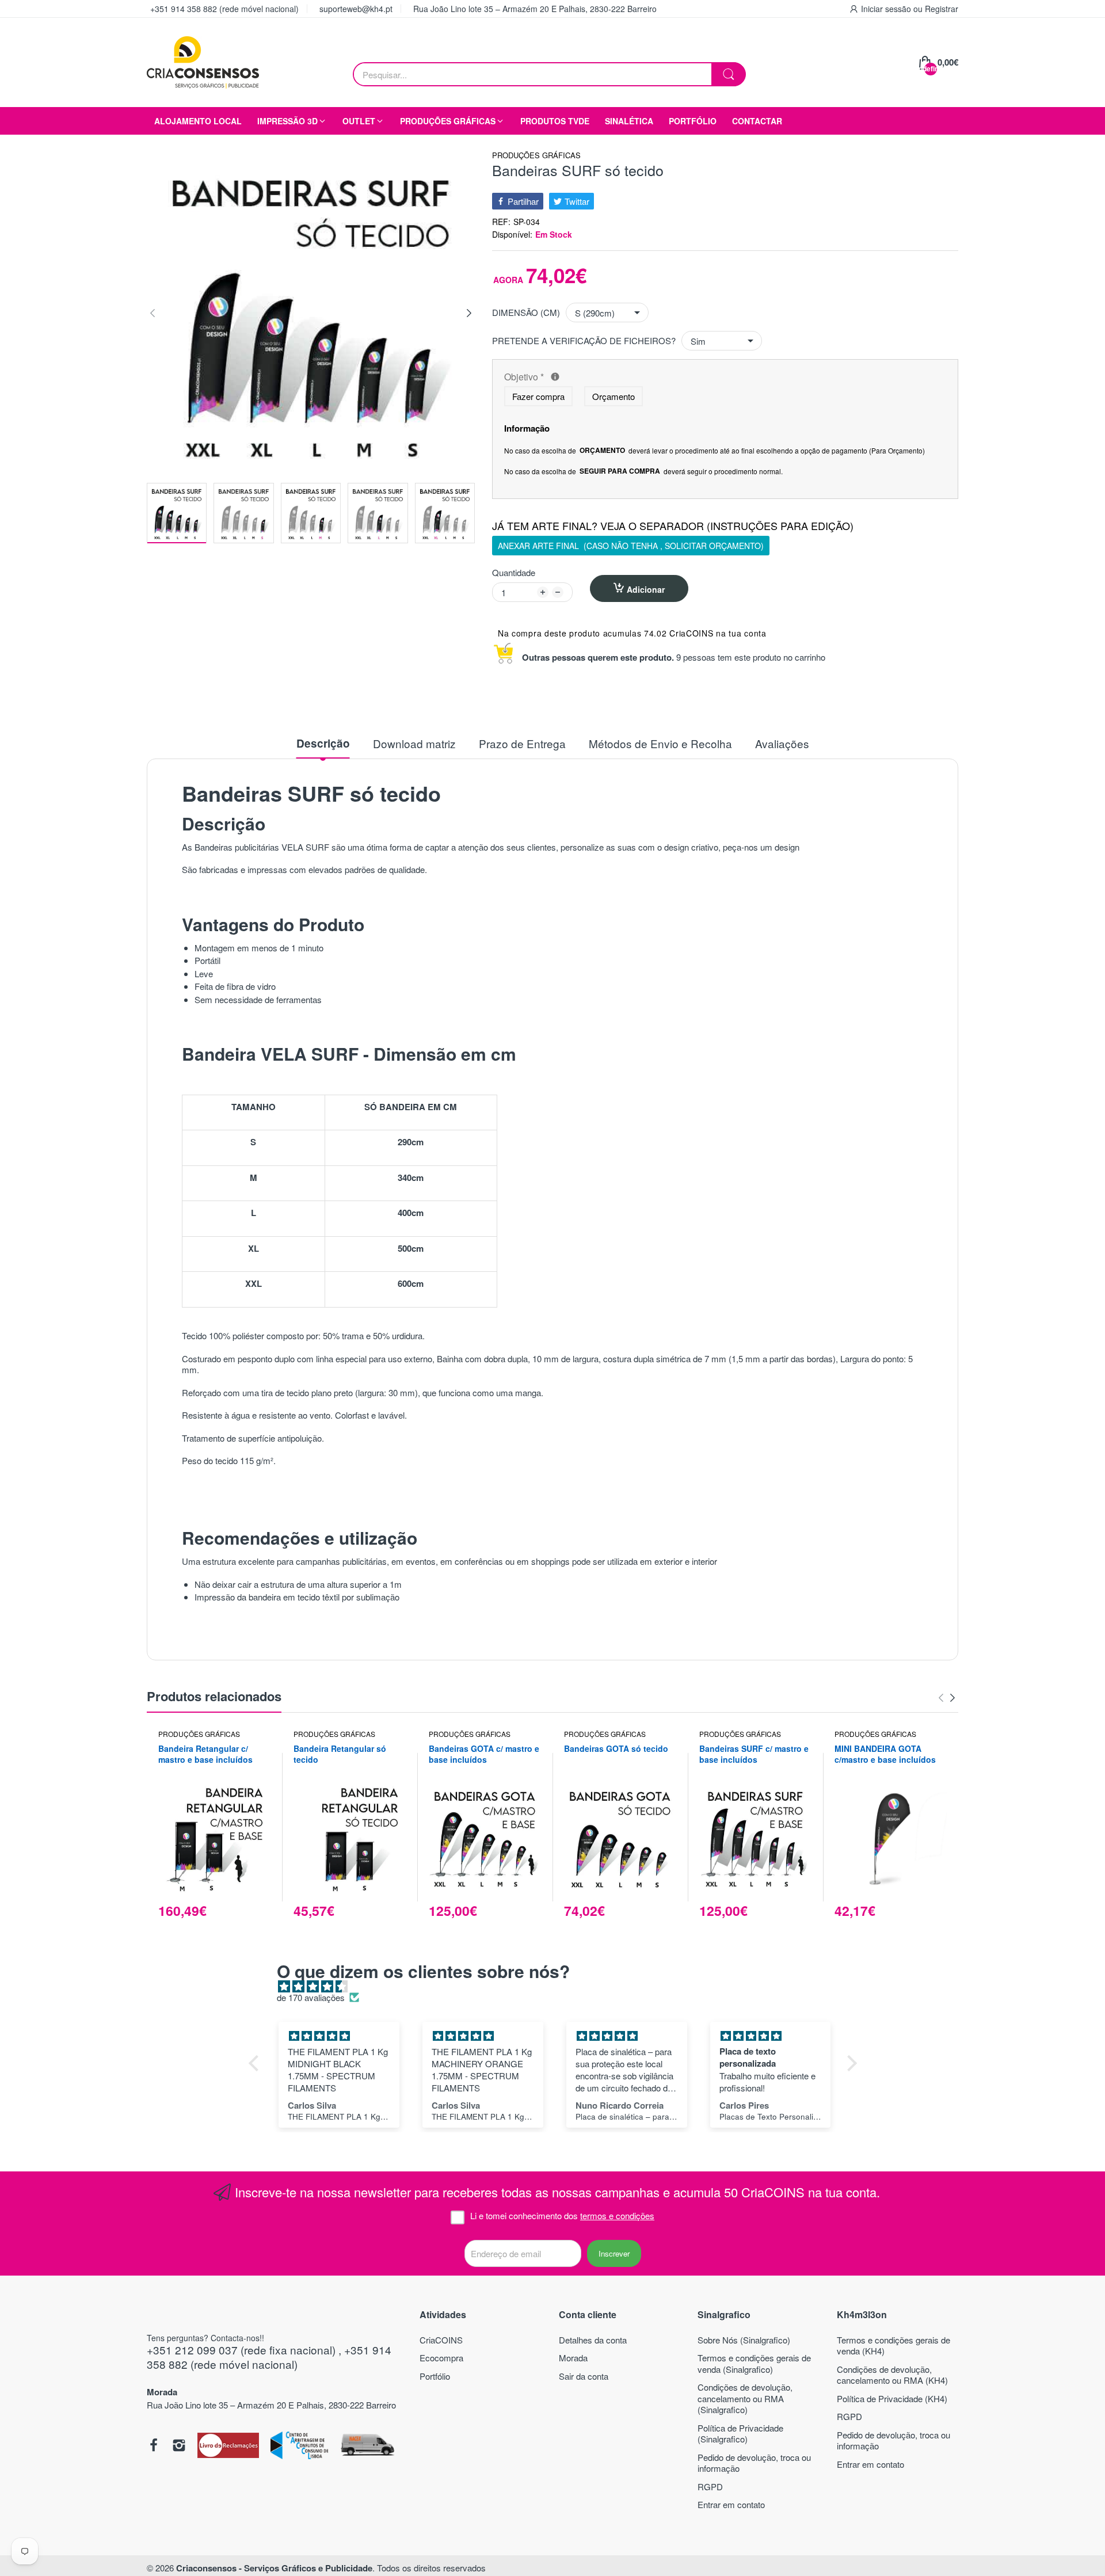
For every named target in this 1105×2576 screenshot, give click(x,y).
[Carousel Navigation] (947, 1698)
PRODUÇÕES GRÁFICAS (536, 156)
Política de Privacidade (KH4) (892, 2398)
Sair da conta (584, 2376)
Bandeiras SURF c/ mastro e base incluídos (754, 1754)
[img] (559, 1986)
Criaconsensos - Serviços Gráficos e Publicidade (274, 2568)
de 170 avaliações (311, 1998)
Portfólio (435, 2376)
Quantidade (514, 573)
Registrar (942, 9)
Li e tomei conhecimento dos (562, 2216)
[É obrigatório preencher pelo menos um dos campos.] (555, 377)
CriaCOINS (441, 2340)
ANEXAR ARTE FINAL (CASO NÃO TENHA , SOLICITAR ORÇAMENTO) (631, 546)
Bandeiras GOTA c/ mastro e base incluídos (484, 1754)
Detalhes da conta (593, 2340)
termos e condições (617, 2215)
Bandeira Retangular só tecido (340, 1754)
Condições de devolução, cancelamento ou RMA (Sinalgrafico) (745, 2398)
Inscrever (614, 2253)
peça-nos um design (761, 847)
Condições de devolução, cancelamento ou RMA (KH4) (892, 2375)
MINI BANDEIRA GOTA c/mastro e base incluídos (885, 1754)
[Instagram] (179, 2447)
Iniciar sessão (887, 9)
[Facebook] (154, 2447)
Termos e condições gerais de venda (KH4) (893, 2346)
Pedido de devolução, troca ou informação (754, 2463)
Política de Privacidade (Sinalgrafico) (740, 2434)
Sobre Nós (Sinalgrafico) (744, 2340)
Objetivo (610, 377)
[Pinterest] (228, 2447)
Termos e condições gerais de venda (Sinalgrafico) (754, 2363)
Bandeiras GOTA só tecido (616, 1749)
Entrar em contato (731, 2504)
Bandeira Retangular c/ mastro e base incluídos (205, 1754)
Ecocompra (441, 2358)
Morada (573, 2358)
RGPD (710, 2487)
